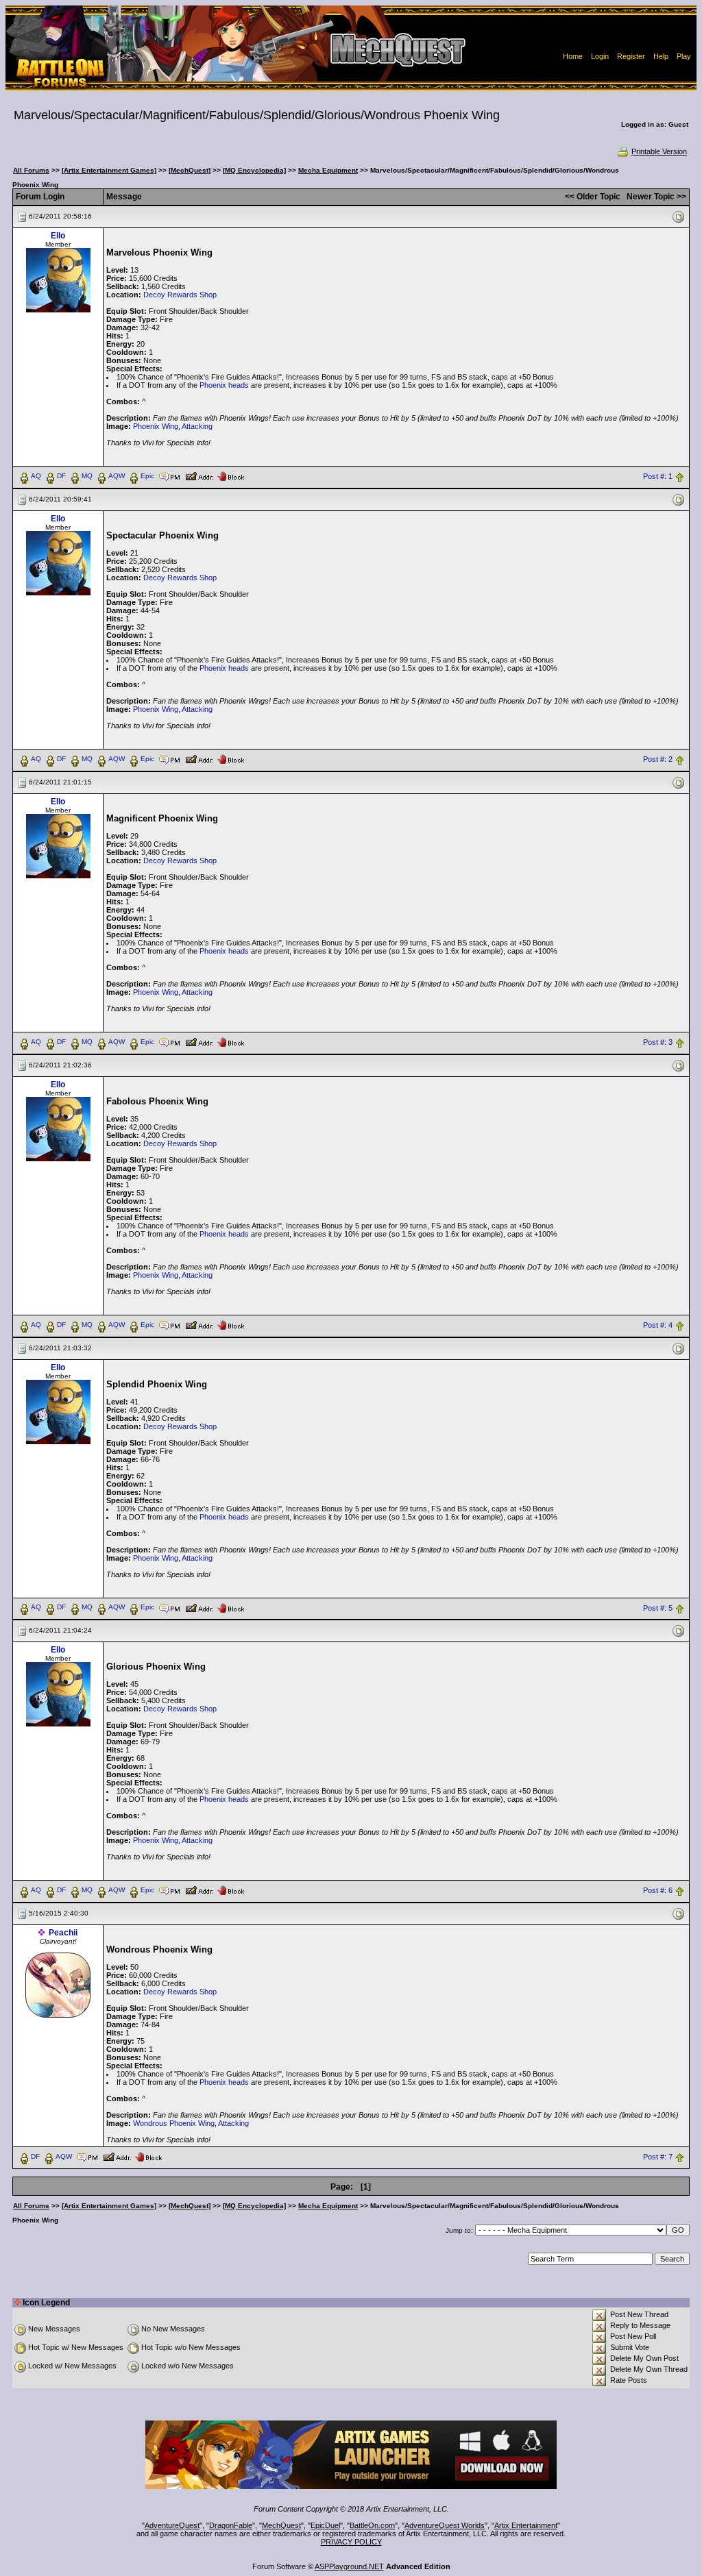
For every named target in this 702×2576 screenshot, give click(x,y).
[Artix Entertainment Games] (109, 170)
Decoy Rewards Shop (180, 295)
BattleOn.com (372, 2525)
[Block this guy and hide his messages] (231, 475)
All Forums (31, 170)
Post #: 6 (658, 1891)
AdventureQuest (172, 2525)
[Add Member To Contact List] (199, 475)
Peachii (63, 1933)
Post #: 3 (658, 1042)
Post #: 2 (658, 759)
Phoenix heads (224, 385)
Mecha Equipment (328, 170)
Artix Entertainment (526, 2525)
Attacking (197, 426)
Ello (58, 236)
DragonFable (231, 2525)
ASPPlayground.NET (349, 2566)
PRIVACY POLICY (351, 2542)
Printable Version (659, 151)
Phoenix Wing (156, 426)
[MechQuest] (190, 170)
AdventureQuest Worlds (445, 2525)
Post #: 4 (658, 1325)
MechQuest (281, 2525)
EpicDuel (325, 2525)
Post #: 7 (658, 2157)
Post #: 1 (658, 476)
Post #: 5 (658, 1608)
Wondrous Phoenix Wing (174, 2123)
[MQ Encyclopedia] (254, 170)
